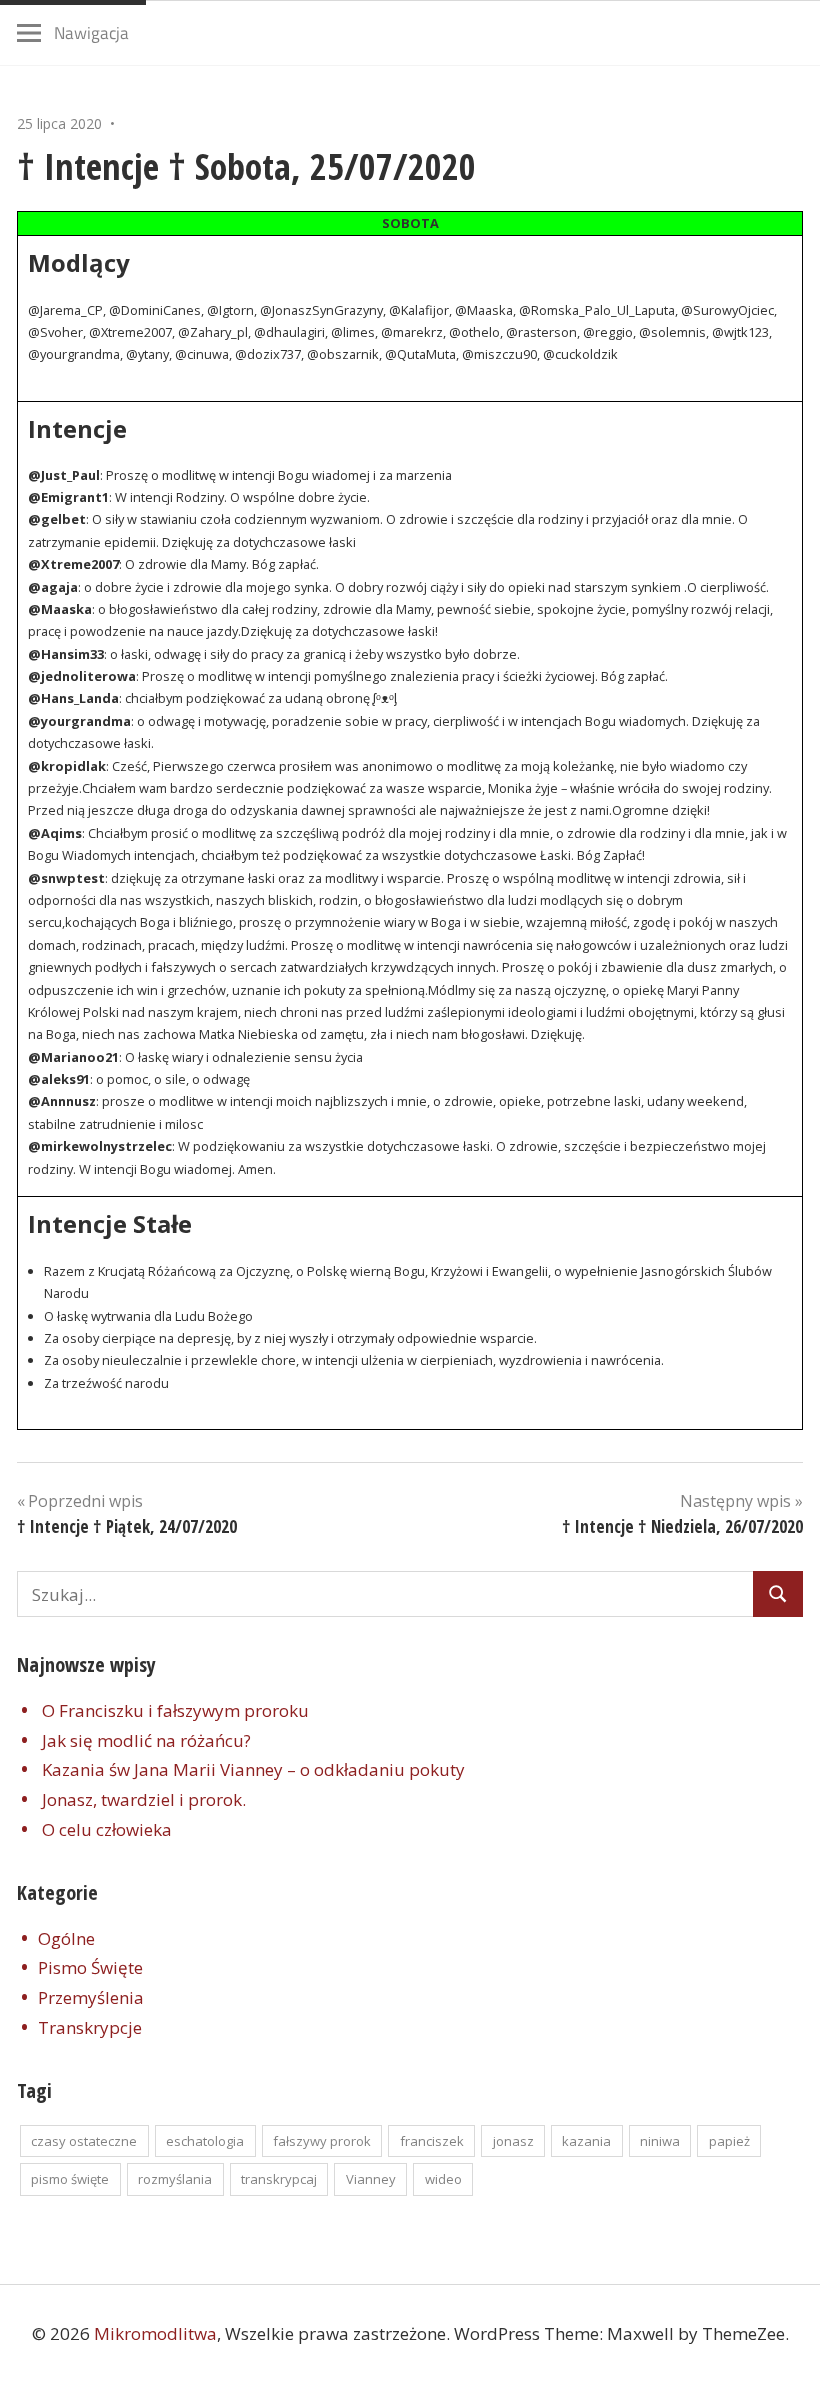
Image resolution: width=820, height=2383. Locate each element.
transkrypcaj (279, 2179)
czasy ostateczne (84, 2141)
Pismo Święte (90, 1967)
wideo (443, 2179)
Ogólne (66, 1938)
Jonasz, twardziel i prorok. (144, 1799)
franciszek (432, 2141)
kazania (586, 2141)
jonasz (513, 2141)
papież (729, 2141)
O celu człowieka (107, 1829)
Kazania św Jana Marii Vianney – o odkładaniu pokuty (253, 1769)
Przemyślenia (91, 1997)
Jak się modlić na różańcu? (146, 1740)
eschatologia (205, 2141)
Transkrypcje (90, 2027)
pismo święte (70, 2179)
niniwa (660, 2141)
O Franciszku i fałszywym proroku (175, 1710)
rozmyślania (175, 2179)
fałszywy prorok (322, 2141)
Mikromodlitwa (155, 2333)
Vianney (371, 2179)
